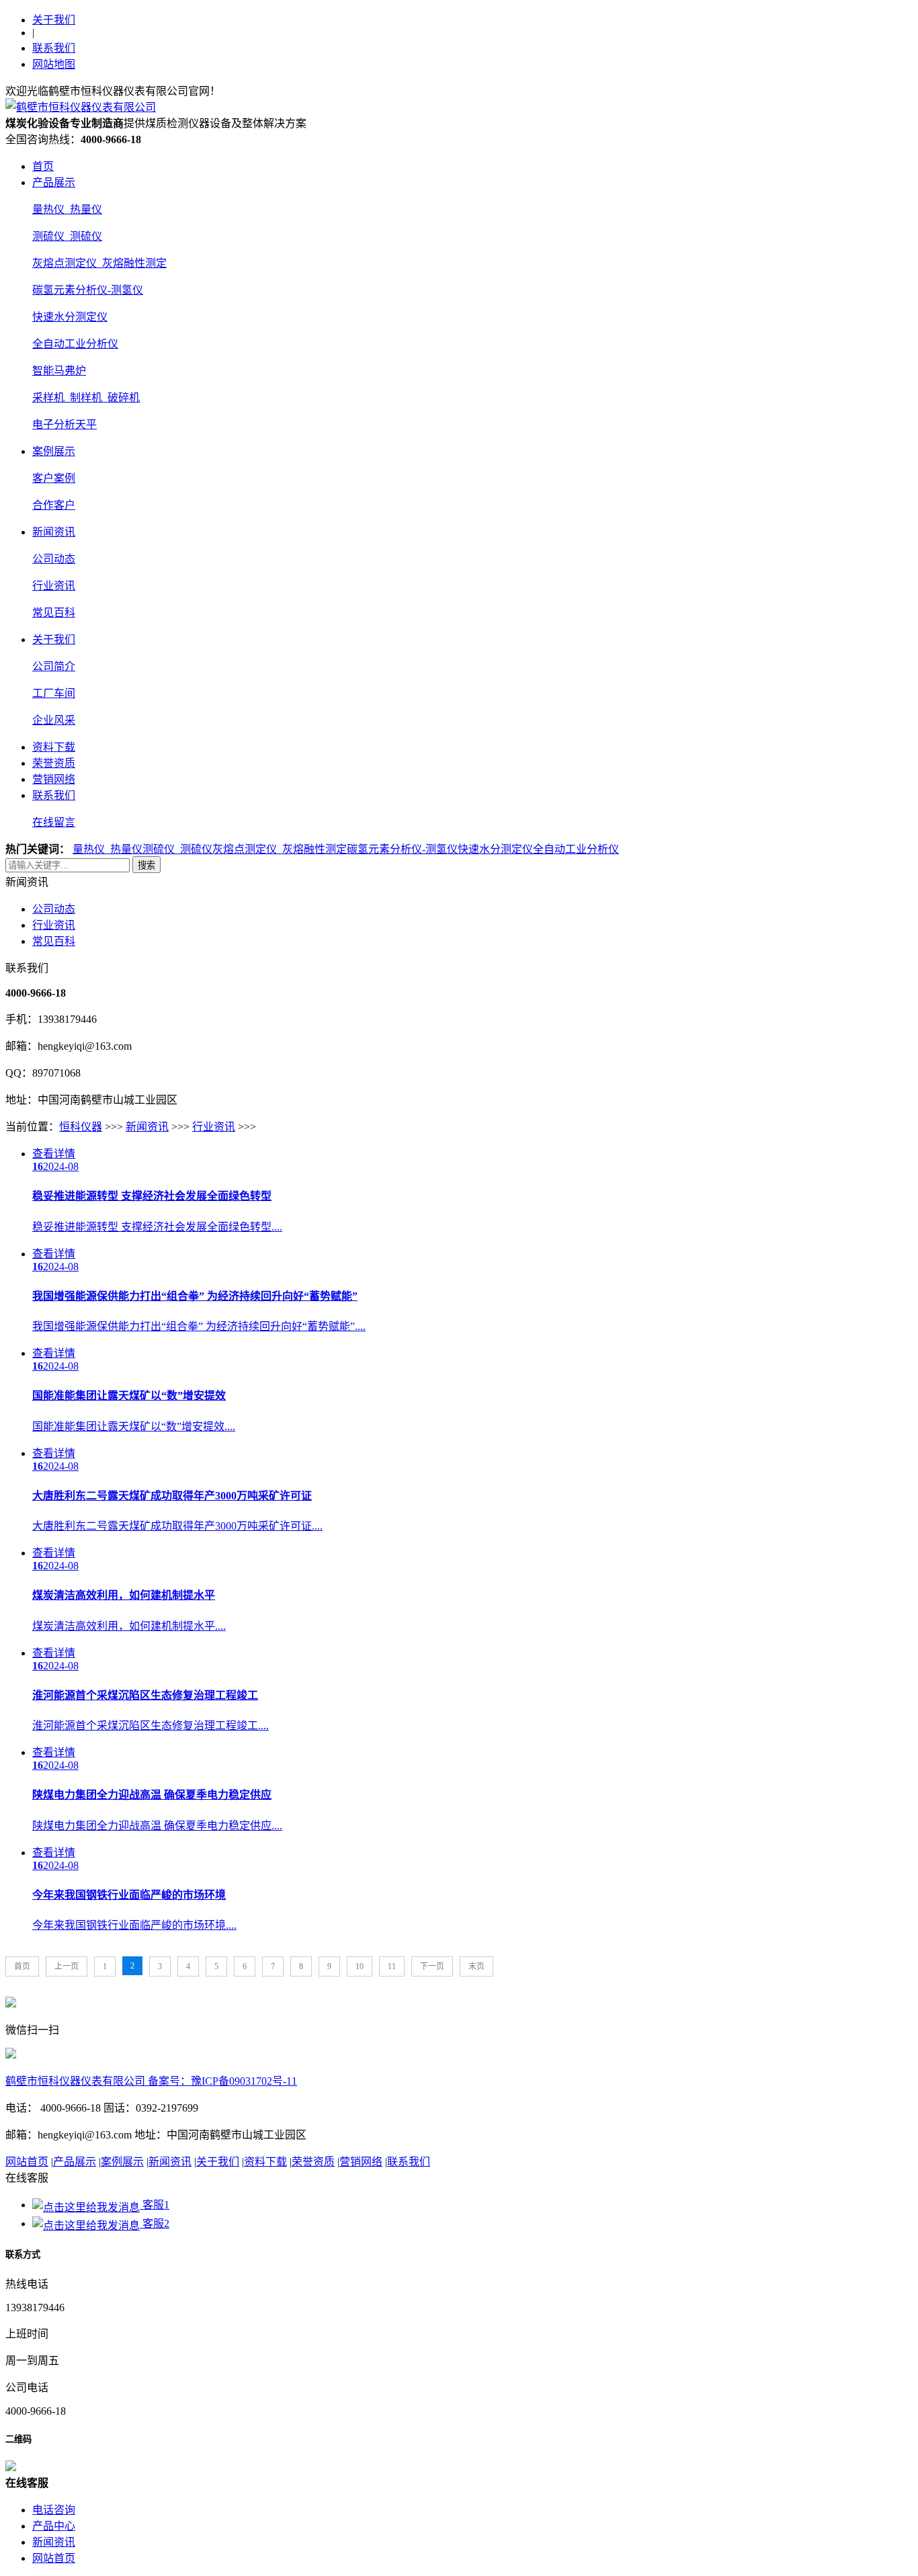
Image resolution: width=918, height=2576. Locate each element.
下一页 (432, 1966)
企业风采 (54, 720)
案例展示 (54, 451)
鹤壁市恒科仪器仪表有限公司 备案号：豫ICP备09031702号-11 (151, 2081)
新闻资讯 (54, 532)
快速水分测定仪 (70, 317)
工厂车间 (54, 693)
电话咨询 (54, 2510)
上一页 (67, 1966)
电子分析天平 (65, 424)
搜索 (147, 865)
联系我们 (54, 48)
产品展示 (54, 182)
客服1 (155, 2205)
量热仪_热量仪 (67, 209)
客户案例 (54, 478)
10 (360, 1966)
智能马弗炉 (59, 371)
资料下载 (54, 747)
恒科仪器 (81, 1127)
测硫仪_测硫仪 (67, 236)
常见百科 (54, 613)
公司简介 (54, 666)
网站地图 (54, 64)
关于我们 (54, 20)
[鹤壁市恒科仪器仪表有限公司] (81, 107)
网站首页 (27, 2162)
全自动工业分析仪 (75, 344)
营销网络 (54, 779)
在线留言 (54, 822)
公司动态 (54, 559)
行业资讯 (54, 586)
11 (392, 1966)
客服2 (155, 2224)
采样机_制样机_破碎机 (86, 398)
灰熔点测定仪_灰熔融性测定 (99, 263)
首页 (43, 166)
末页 (476, 1966)
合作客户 (54, 505)
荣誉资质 (54, 763)
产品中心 (54, 2526)
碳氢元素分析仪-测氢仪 (88, 290)
